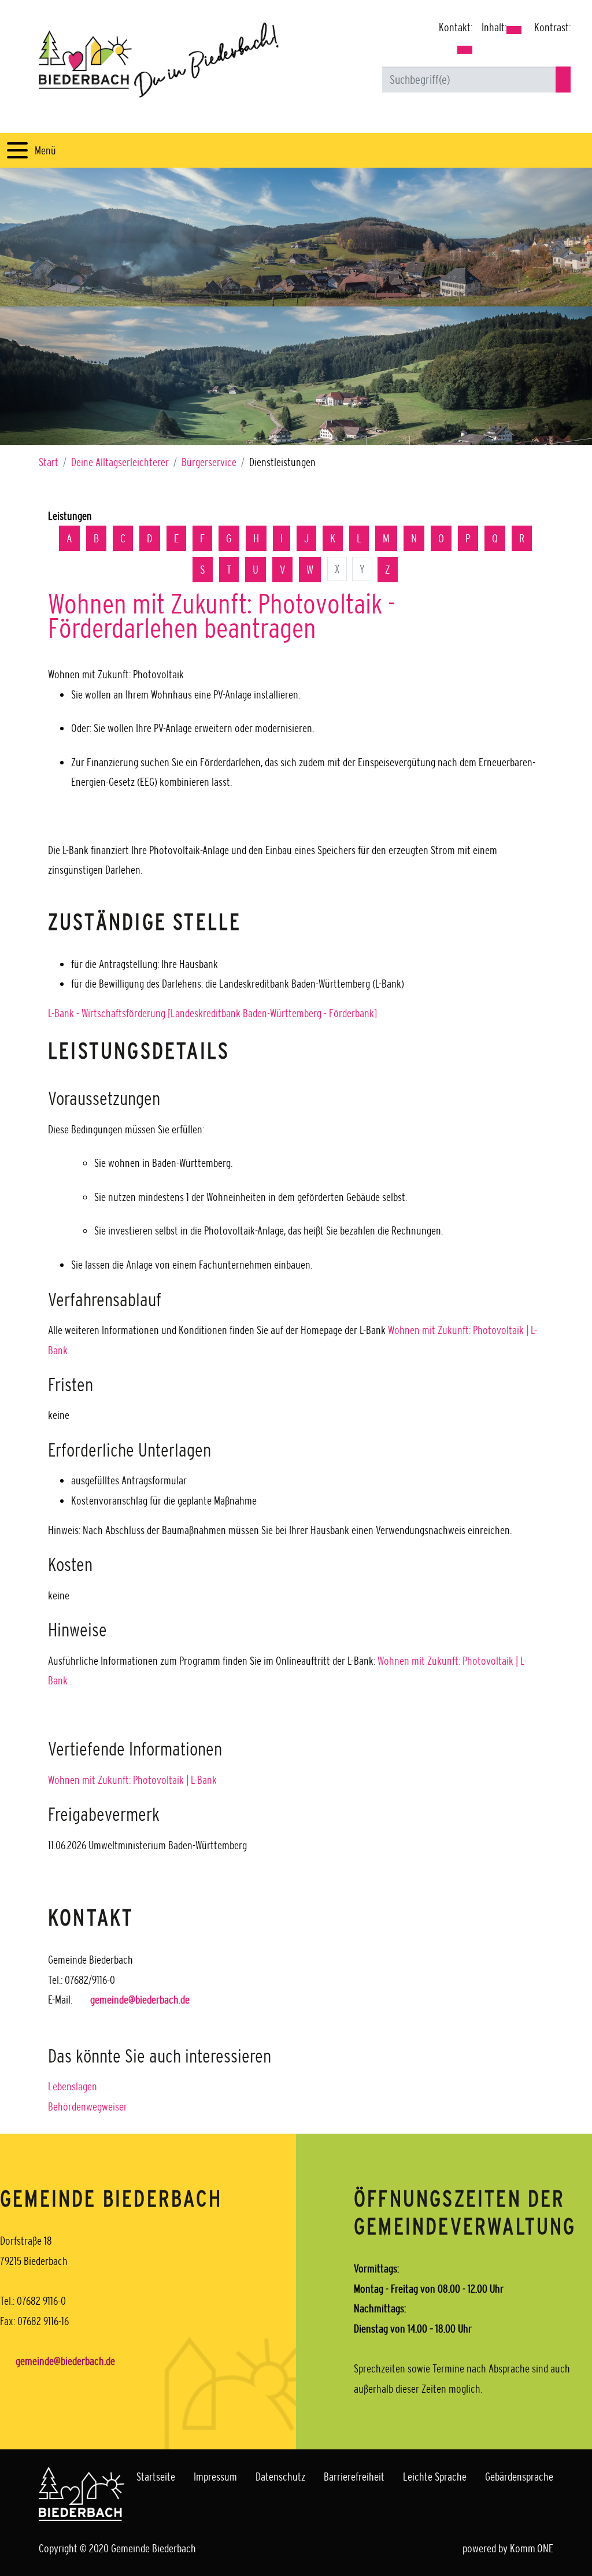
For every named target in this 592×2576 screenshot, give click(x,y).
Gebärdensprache (519, 2477)
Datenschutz (280, 2477)
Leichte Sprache (435, 2477)
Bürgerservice (209, 462)
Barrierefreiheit (354, 2477)
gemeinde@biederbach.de (140, 2000)
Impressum (215, 2477)
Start (49, 462)
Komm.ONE (532, 2548)
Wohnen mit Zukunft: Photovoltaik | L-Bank (132, 1780)
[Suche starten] (563, 80)
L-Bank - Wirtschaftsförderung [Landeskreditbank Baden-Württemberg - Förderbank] (212, 1013)
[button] (465, 50)
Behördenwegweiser (88, 2106)
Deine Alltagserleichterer (120, 462)
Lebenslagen (73, 2086)
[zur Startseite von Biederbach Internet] (159, 60)
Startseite (156, 2477)
